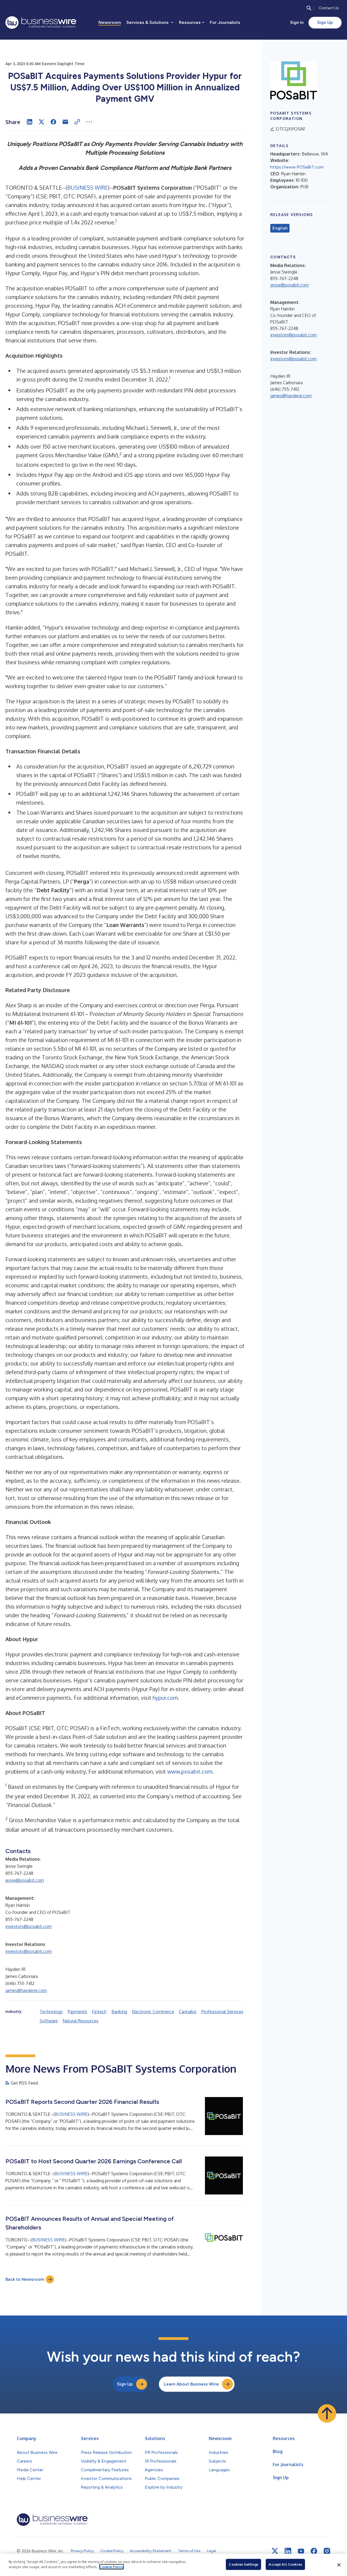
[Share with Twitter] (41, 122)
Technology (51, 2012)
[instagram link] (327, 2551)
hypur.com (165, 1698)
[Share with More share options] (89, 122)
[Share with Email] (65, 122)
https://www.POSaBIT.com (297, 167)
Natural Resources (81, 2021)
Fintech (99, 2012)
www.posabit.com (190, 1771)
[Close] (339, 2565)
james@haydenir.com (26, 1990)
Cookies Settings (243, 2564)
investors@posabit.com (29, 1926)
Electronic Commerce (153, 2012)
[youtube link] (301, 2551)
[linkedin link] (288, 2551)
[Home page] (41, 23)
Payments (77, 2012)
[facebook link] (314, 2551)
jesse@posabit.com (25, 1880)
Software (49, 2021)
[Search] (309, 8)
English (280, 228)
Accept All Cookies (285, 2564)
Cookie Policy (112, 2567)
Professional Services (222, 2012)
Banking (119, 2012)
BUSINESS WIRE (88, 188)
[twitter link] (275, 2551)
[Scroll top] (327, 2413)
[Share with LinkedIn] (30, 122)
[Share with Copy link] (77, 122)
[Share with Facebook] (53, 122)
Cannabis (188, 2012)
